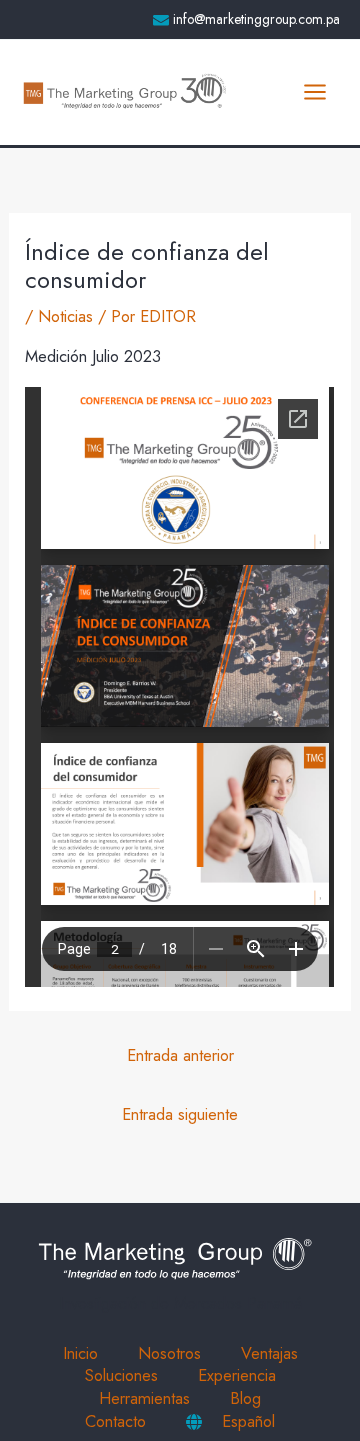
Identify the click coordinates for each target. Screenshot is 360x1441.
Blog (245, 1398)
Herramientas (144, 1398)
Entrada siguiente (180, 1114)
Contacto (115, 1421)
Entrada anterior (180, 1055)
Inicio (80, 1353)
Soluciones (121, 1375)
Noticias (65, 316)
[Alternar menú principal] (314, 92)
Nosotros (169, 1353)
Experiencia (237, 1375)
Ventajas (269, 1353)
